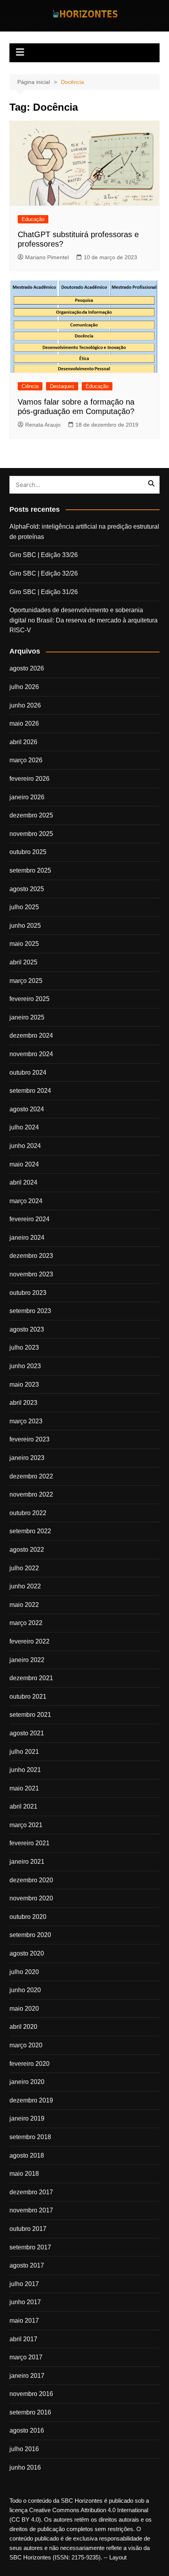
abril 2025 (23, 962)
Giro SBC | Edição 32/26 (44, 573)
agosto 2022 (27, 1550)
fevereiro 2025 (29, 999)
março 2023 (26, 1421)
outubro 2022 (28, 1513)
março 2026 (26, 760)
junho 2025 (25, 926)
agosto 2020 (27, 1953)
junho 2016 (25, 2467)
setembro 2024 (30, 1091)
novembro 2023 (31, 1274)
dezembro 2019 (31, 2100)
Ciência (30, 386)
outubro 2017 (28, 2229)
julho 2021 (24, 1752)
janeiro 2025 (27, 1017)
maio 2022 (24, 1605)
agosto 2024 (27, 1109)
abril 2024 (23, 1182)
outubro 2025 (28, 852)
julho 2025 (24, 907)
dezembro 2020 (31, 1880)
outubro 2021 (28, 1697)
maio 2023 (24, 1385)
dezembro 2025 (31, 815)
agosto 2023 (27, 1329)
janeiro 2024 (27, 1238)
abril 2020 (23, 2027)
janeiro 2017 (27, 2376)
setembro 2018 (30, 2137)
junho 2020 (25, 1990)
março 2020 (26, 2045)
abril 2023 (23, 1403)
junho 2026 (25, 705)
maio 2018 (24, 2174)
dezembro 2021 (31, 1678)
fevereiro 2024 (29, 1219)
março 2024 (26, 1201)
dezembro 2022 (31, 1476)
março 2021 (26, 1825)
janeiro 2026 (27, 797)
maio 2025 (24, 944)
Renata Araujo (43, 425)
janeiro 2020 (27, 2082)
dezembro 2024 (31, 1035)
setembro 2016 (30, 2412)
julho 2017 (24, 2284)
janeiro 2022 (27, 1660)
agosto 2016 (27, 2430)
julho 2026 (24, 687)
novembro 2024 (31, 1054)
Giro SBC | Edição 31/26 (44, 592)
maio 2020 (24, 2009)
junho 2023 (25, 1366)
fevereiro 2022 (29, 1641)
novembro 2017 (31, 2210)
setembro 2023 (30, 1311)
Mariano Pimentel (47, 257)
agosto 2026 (27, 668)
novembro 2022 (31, 1494)
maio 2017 (24, 2321)
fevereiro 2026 (29, 779)
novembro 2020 (31, 1898)
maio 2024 (24, 1164)
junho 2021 (25, 1770)
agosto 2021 (27, 1733)
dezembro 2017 (31, 2192)
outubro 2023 (28, 1293)
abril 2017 (23, 2339)
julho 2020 (24, 1972)
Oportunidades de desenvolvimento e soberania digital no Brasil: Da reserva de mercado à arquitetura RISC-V (84, 620)
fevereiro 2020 (29, 2064)
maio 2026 (24, 723)
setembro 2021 (30, 1715)
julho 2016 (24, 2449)
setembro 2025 (30, 870)
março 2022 (26, 1623)
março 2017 (26, 2357)
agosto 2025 (27, 889)
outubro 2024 (28, 1073)
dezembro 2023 (31, 1256)
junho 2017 (25, 2302)
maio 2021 (24, 1788)
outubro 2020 (28, 1917)
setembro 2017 (30, 2247)
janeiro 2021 (27, 1862)
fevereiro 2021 (29, 1843)
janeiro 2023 (27, 1458)
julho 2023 (24, 1347)
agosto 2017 (27, 2265)
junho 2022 (25, 1586)
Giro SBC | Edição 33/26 (44, 555)
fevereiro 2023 (29, 1439)
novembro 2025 (31, 834)
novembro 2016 (31, 2394)
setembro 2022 (30, 1531)
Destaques (62, 386)
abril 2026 (23, 742)
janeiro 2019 (27, 2118)
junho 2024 (25, 1146)
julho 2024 (24, 1127)
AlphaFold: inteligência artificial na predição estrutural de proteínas (84, 532)
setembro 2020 (30, 1935)
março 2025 (26, 981)
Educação (33, 219)
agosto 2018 (27, 2155)
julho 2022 (24, 1568)
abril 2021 (23, 1806)
